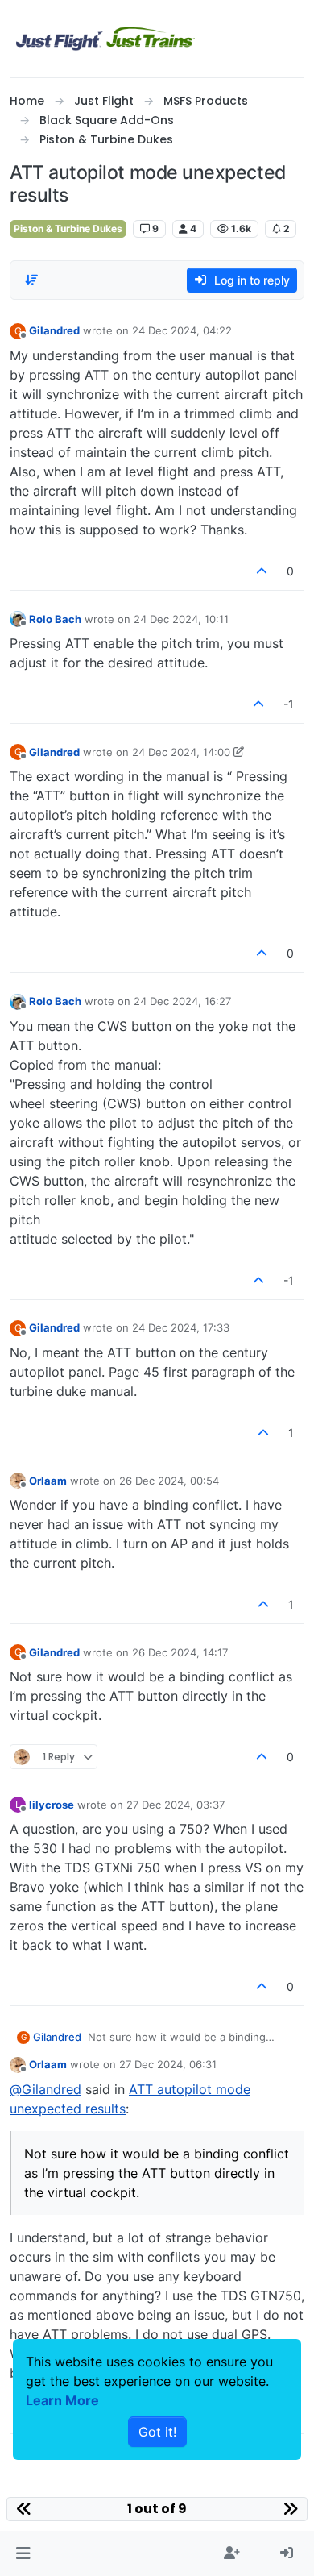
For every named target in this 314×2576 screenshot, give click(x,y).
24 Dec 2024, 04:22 (182, 330)
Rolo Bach (55, 619)
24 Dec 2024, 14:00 (181, 752)
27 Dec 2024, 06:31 (168, 2064)
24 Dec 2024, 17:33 (181, 1327)
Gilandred (54, 330)
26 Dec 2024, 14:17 (180, 1652)
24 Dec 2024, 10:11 (181, 619)
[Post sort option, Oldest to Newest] (31, 280)
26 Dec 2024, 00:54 (169, 1481)
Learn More (62, 2400)
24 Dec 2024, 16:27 (182, 1001)
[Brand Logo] (105, 39)
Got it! (157, 2432)
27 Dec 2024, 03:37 (176, 1805)
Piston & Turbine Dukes (68, 229)
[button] (23, 2553)
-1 (289, 704)
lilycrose (52, 1805)
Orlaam (48, 1481)
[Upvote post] (262, 571)
